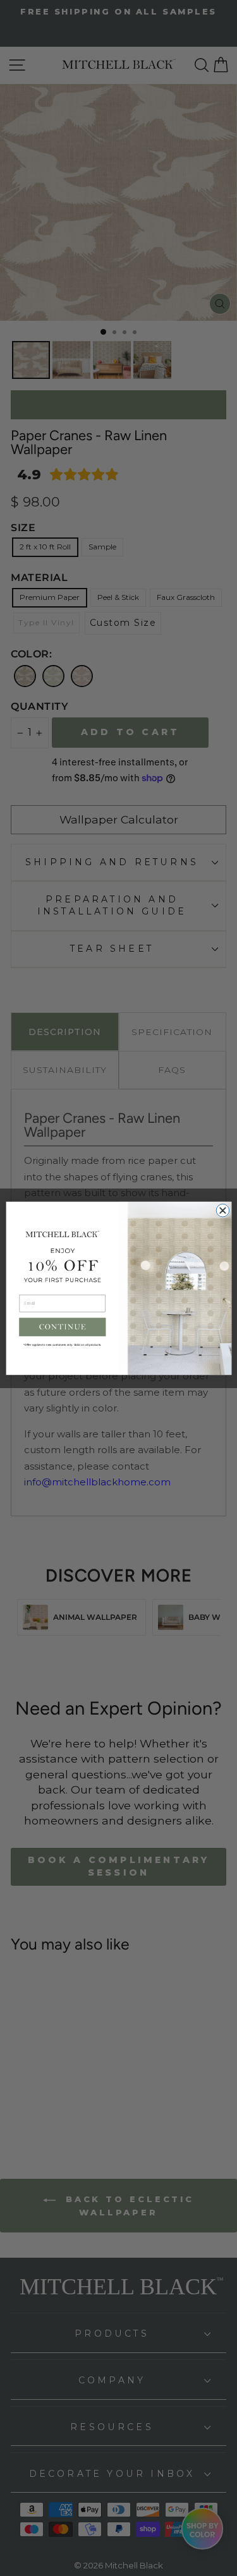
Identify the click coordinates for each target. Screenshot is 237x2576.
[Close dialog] (223, 1210)
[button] (62, 1327)
